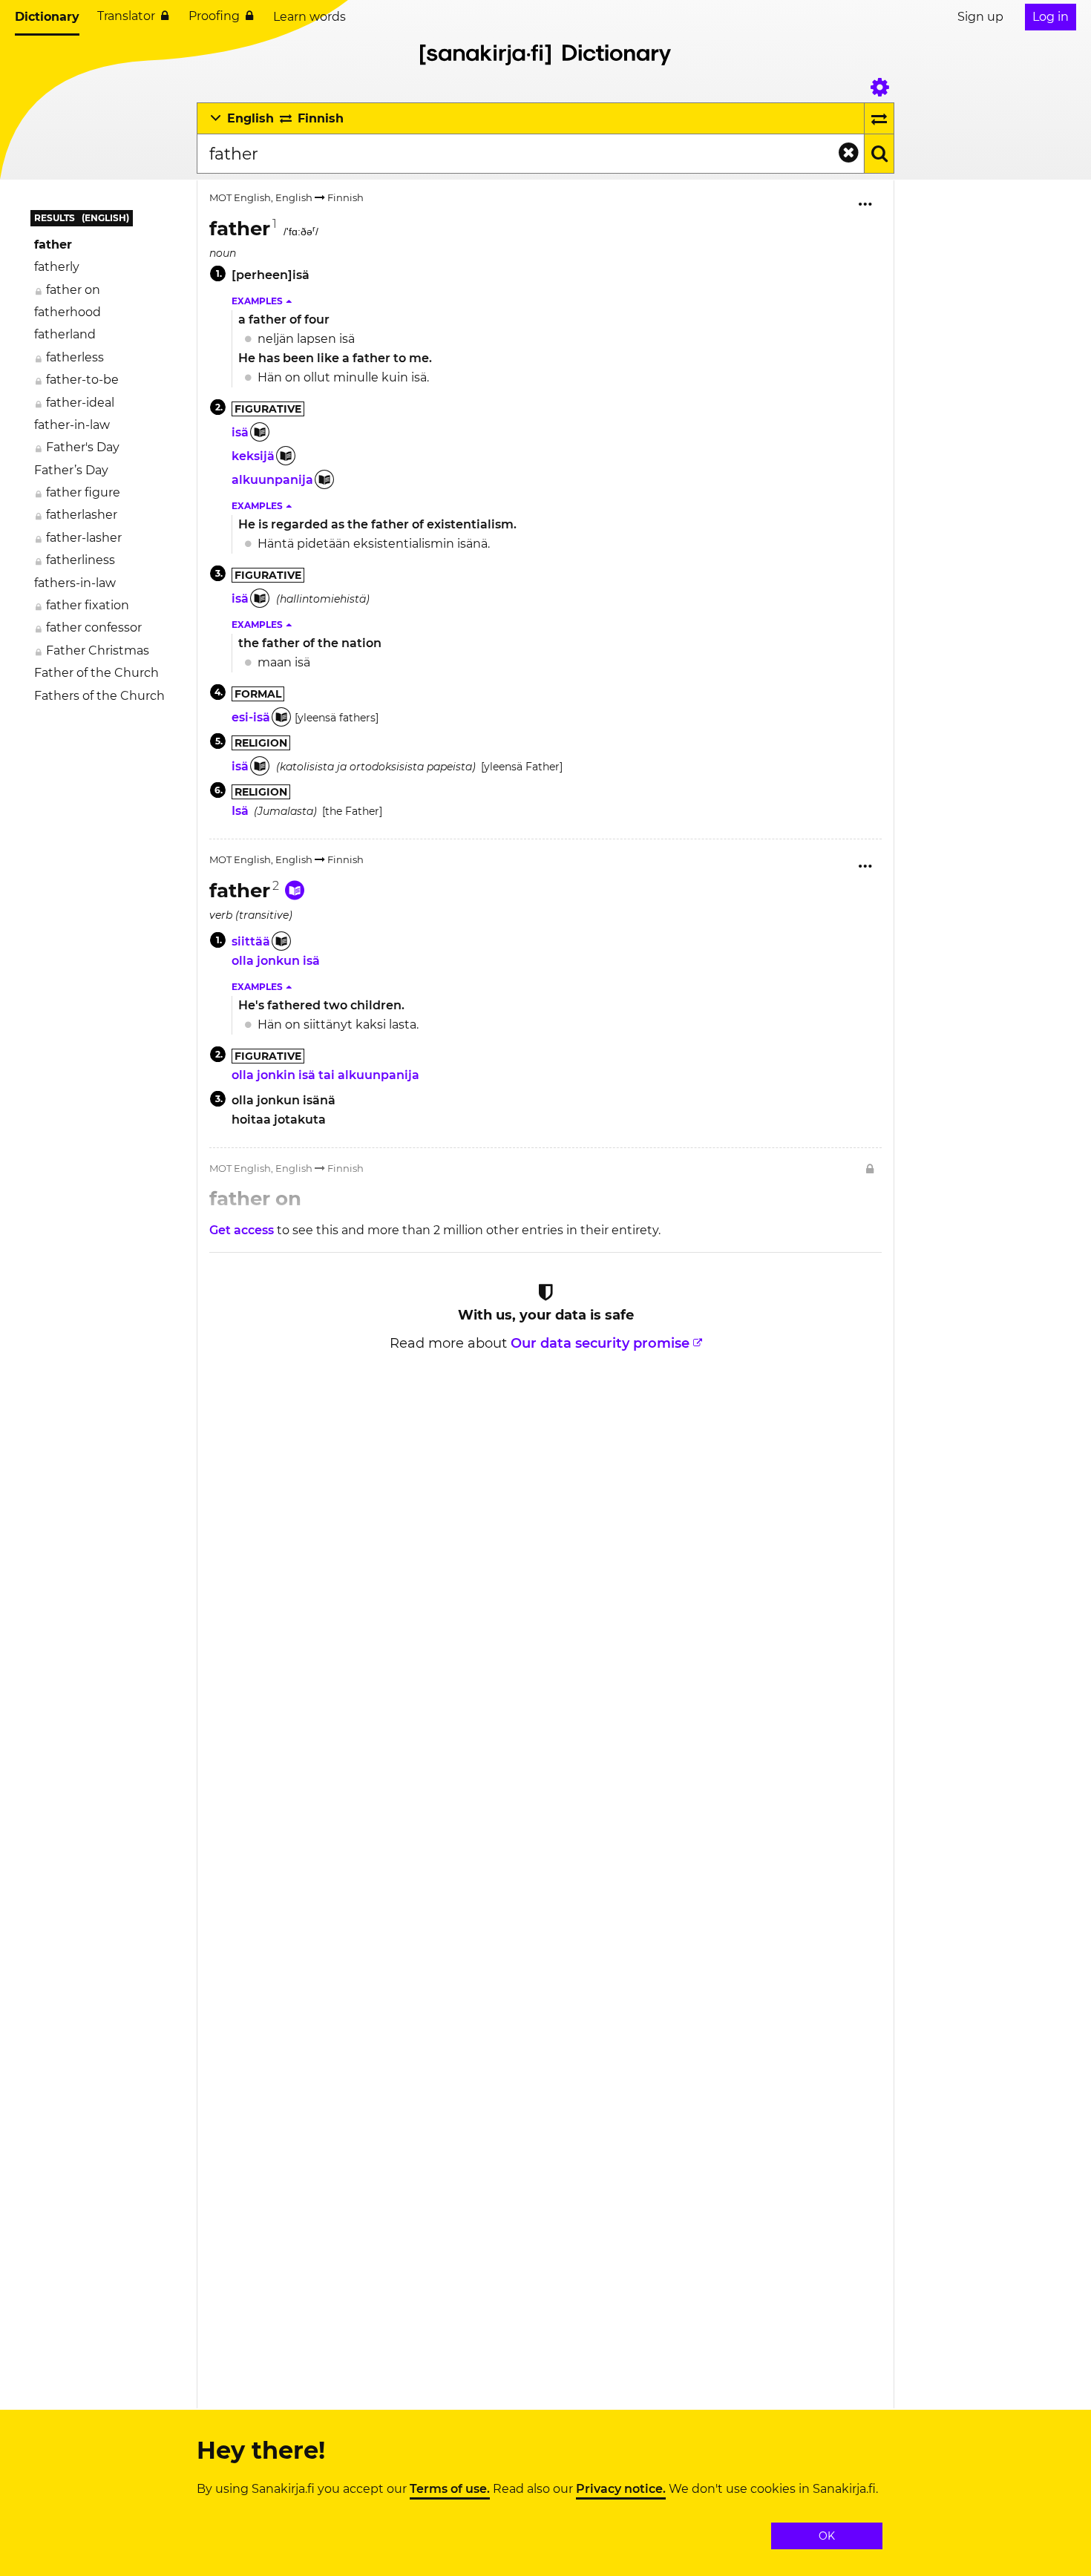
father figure (83, 492)
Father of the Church (96, 673)
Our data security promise (600, 1343)
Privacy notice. (621, 2489)
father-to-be (82, 380)
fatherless (75, 357)
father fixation (88, 605)
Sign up (980, 17)
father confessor (94, 627)
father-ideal (80, 403)
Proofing (214, 16)
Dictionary (47, 17)
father (53, 245)
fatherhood (68, 312)
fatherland (65, 334)
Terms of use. (450, 2489)
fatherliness (81, 560)
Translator (126, 16)
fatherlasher (82, 515)
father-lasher (84, 538)
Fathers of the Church (99, 696)
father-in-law (72, 425)
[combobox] (530, 154)
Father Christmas (98, 650)
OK (827, 2536)
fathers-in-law (75, 583)
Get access (243, 1230)
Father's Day (83, 447)
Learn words (309, 17)
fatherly (57, 267)
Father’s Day (71, 470)
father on (73, 290)
